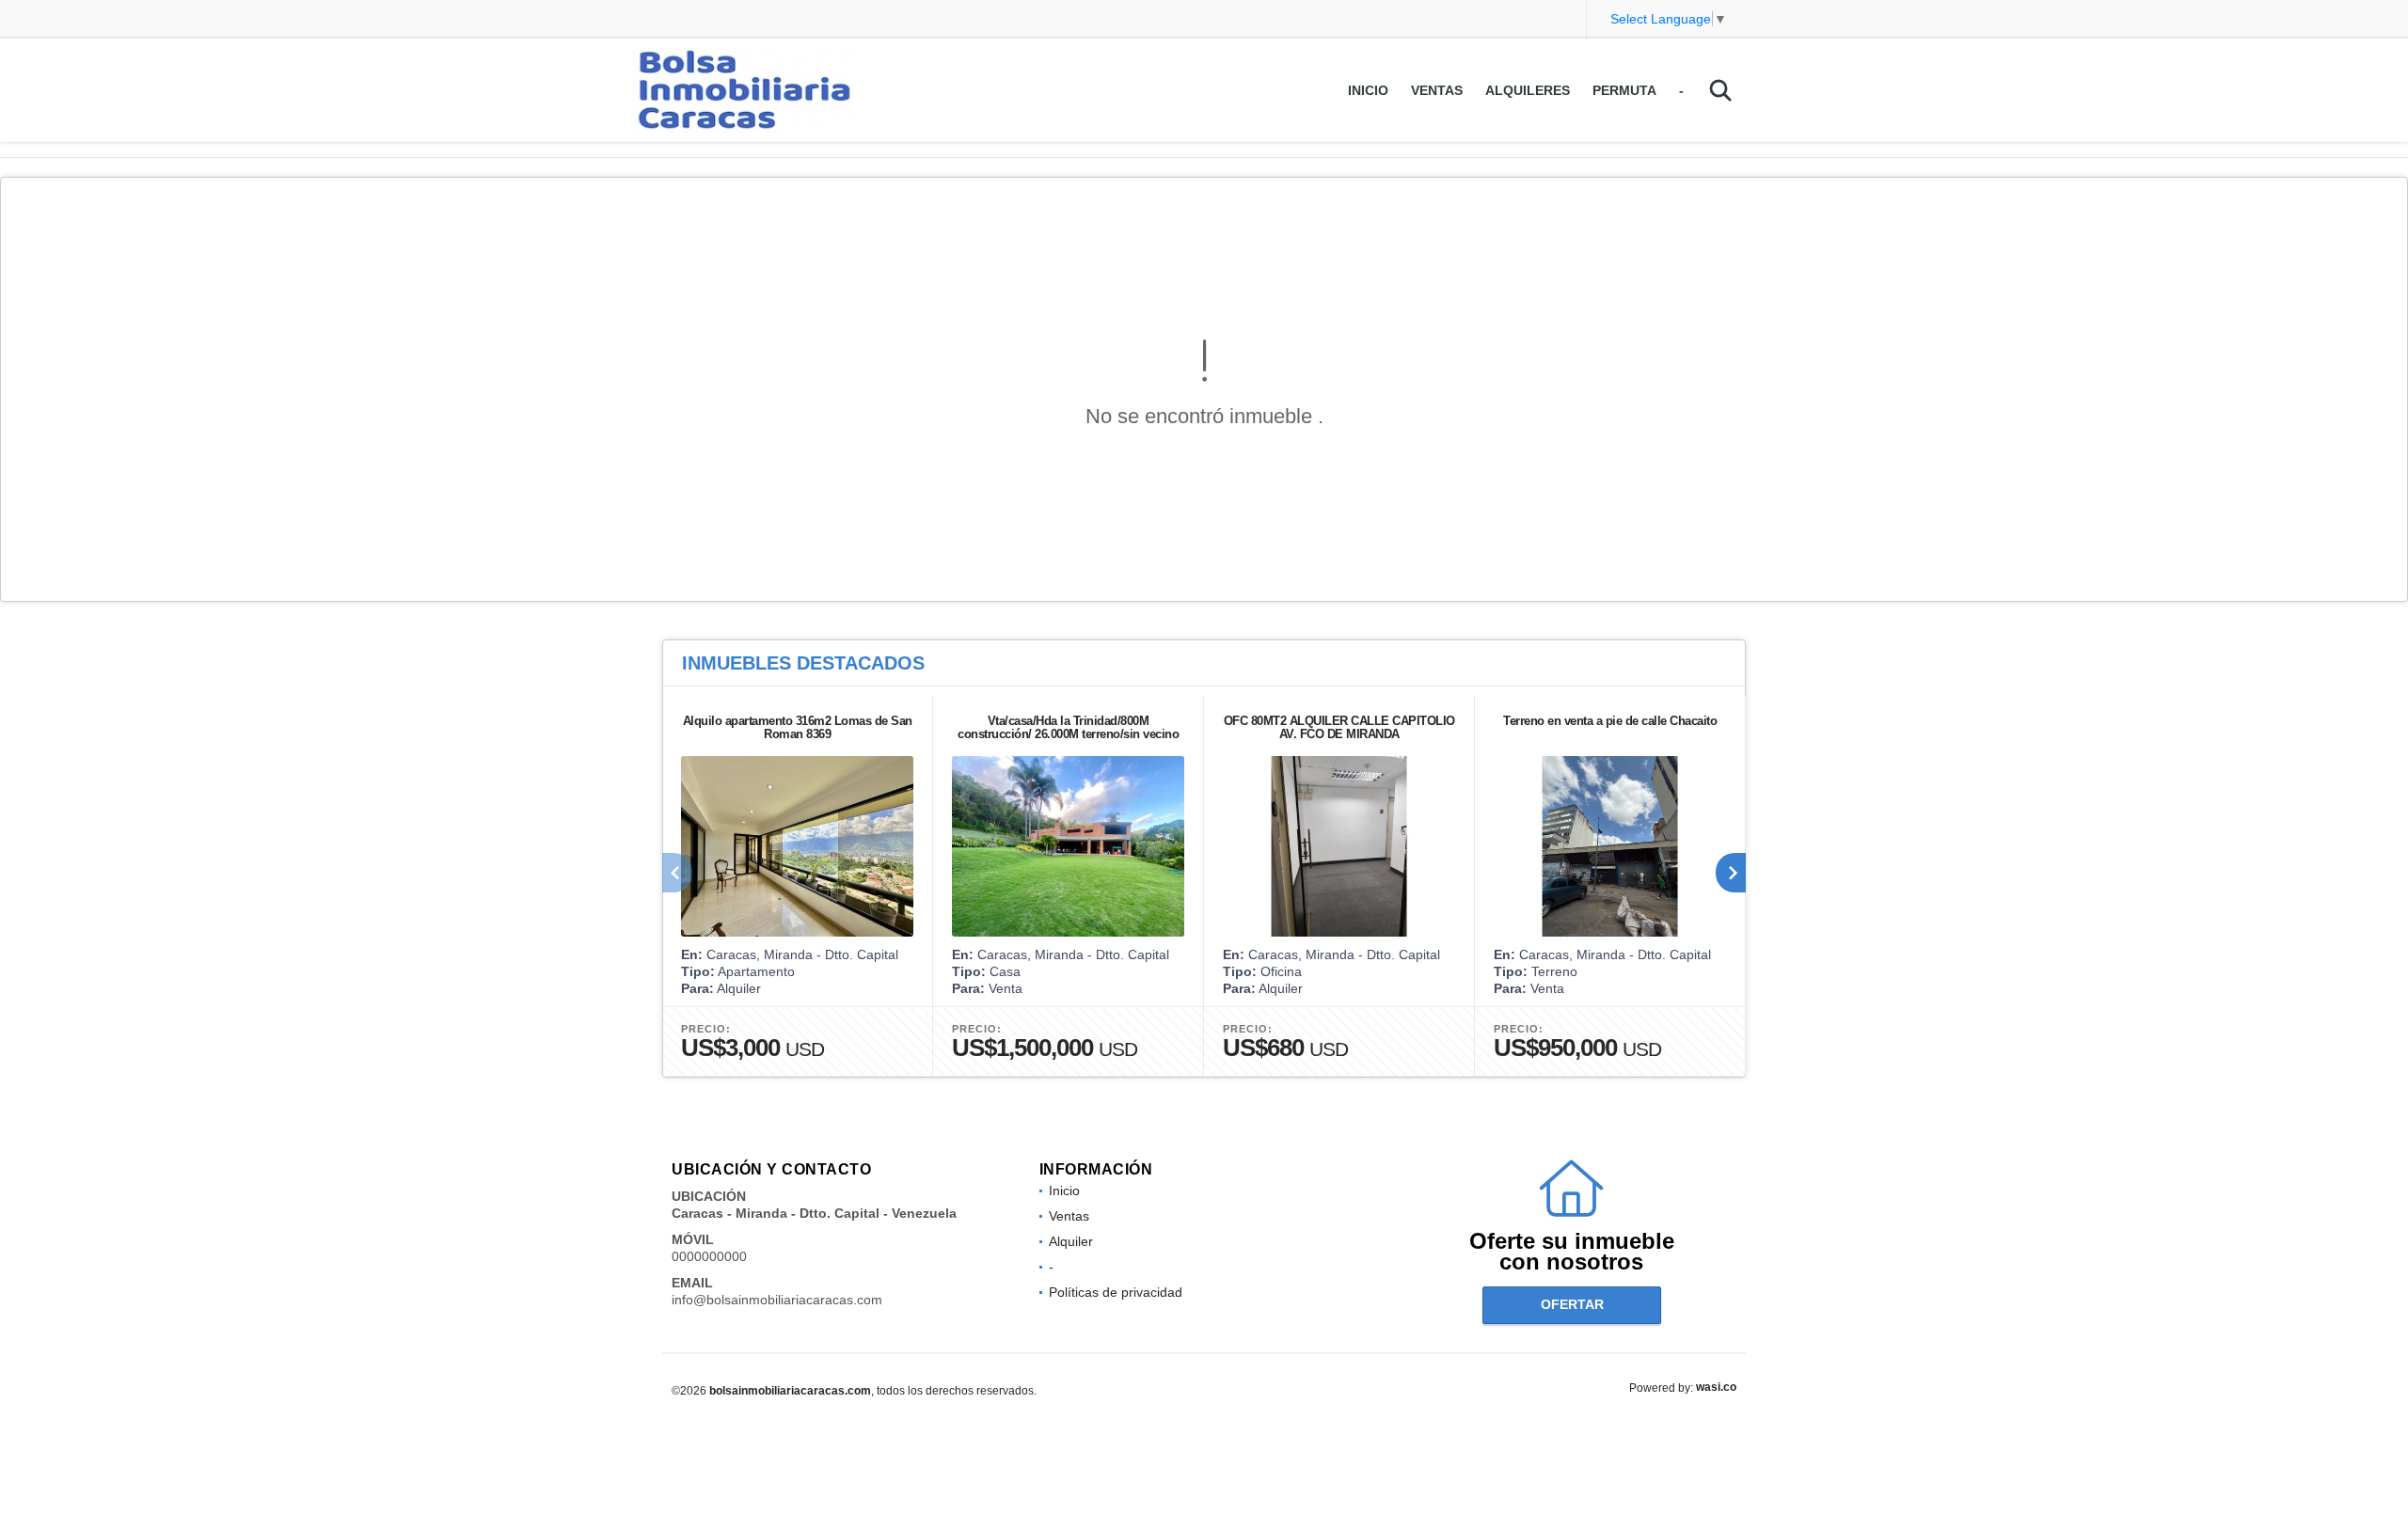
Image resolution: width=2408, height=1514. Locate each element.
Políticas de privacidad (1116, 1292)
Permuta (1624, 90)
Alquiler (1071, 1241)
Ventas (1437, 90)
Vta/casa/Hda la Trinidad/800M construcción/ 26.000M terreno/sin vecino (1068, 727)
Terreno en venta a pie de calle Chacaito (1610, 721)
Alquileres (1528, 90)
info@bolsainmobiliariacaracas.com (777, 1300)
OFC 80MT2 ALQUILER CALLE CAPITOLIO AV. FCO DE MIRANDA (1339, 727)
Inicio (1368, 90)
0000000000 (709, 1256)
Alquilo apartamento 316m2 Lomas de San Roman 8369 (798, 727)
